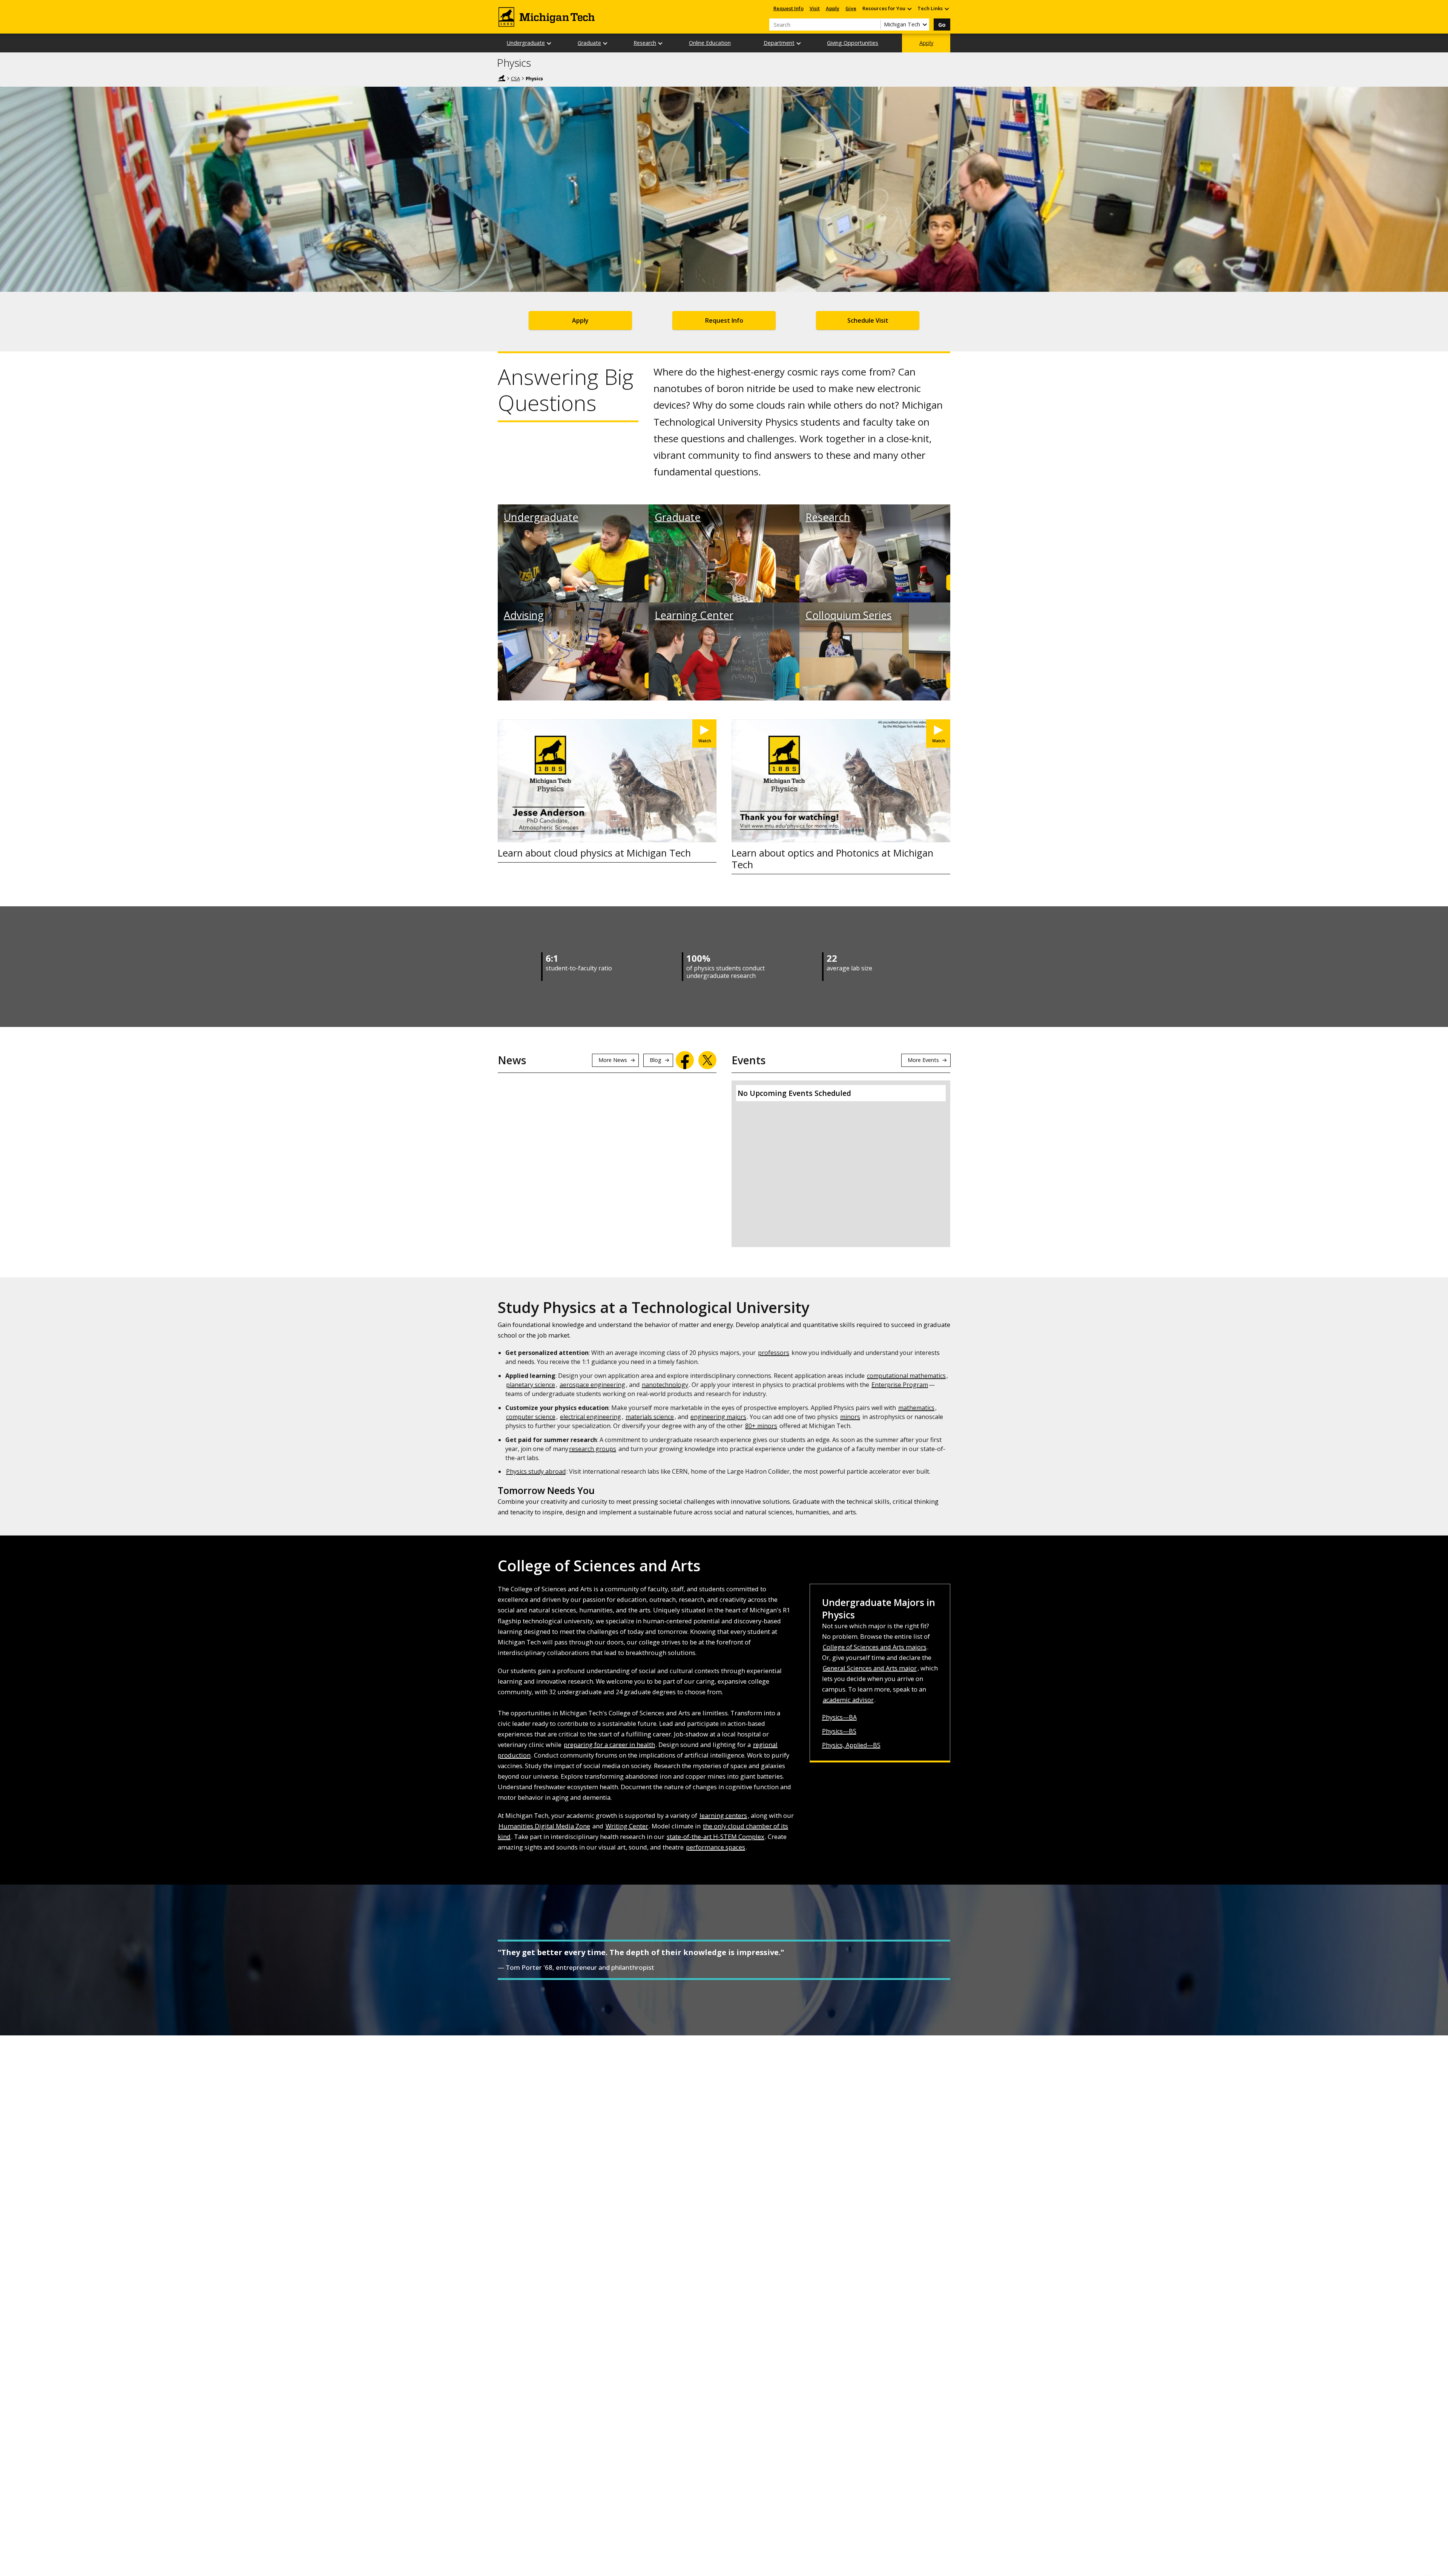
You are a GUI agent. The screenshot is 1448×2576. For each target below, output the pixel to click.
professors (774, 1353)
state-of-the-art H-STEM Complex (716, 1837)
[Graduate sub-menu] (606, 43)
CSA (515, 78)
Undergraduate (526, 43)
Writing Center (627, 1826)
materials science (650, 1417)
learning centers (723, 1815)
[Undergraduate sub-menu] (549, 43)
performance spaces (716, 1847)
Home (502, 78)
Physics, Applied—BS (851, 1745)
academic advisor (848, 1700)
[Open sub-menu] (909, 8)
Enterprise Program (900, 1385)
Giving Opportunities (853, 43)
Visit (815, 8)
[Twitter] (707, 1060)
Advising (524, 615)
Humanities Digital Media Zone (544, 1826)
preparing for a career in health (609, 1745)
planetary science (531, 1385)
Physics (514, 63)
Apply (833, 8)
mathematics (916, 1408)
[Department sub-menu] (799, 43)
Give (851, 8)
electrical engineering (591, 1417)
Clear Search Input (875, 25)
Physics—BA (839, 1717)
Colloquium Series (849, 615)
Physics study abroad (536, 1471)
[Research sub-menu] (661, 43)
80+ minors (761, 1426)
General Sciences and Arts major (870, 1668)
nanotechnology (665, 1385)
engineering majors (718, 1417)
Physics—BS (839, 1731)
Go (942, 25)
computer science (531, 1417)
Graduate (589, 43)
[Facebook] (685, 1060)
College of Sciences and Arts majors (875, 1647)
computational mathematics (906, 1376)
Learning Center (694, 615)
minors (850, 1417)
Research (645, 43)
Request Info (788, 8)
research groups (593, 1449)
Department (779, 43)
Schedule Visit (868, 320)
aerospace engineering (592, 1385)
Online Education (710, 43)
